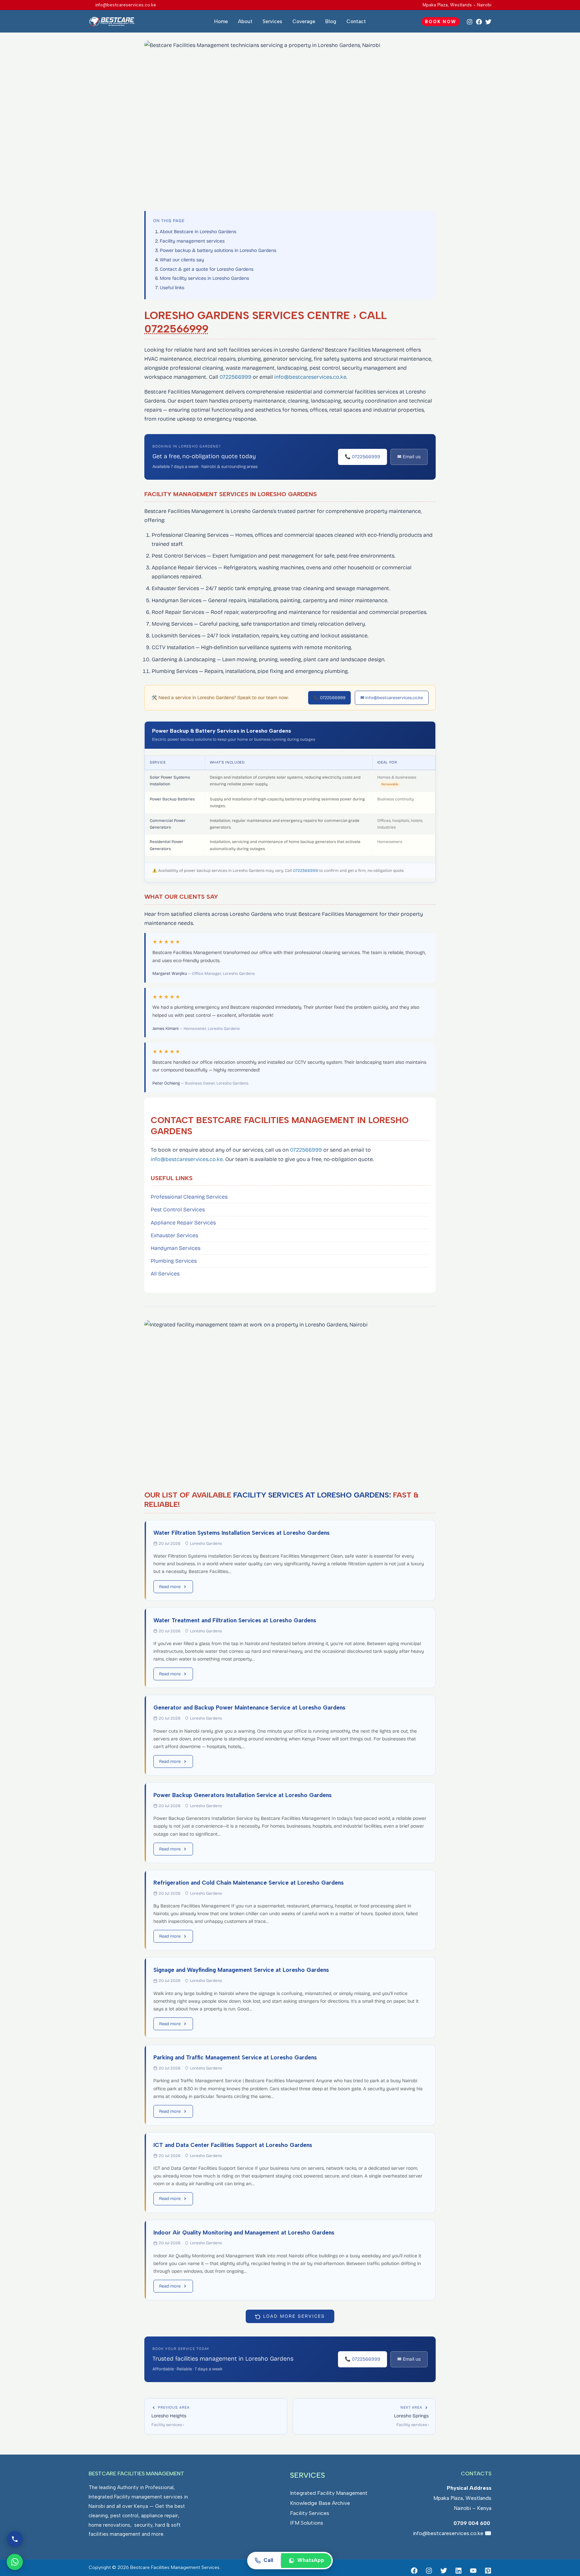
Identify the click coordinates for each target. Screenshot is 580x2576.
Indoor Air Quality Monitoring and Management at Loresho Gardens (244, 2232)
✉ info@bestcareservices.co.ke (392, 698)
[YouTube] (473, 2571)
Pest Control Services (178, 1210)
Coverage (304, 21)
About (245, 21)
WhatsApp (311, 2560)
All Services (165, 1274)
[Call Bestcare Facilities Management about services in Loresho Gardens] (15, 2539)
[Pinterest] (488, 2571)
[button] (441, 22)
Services (272, 21)
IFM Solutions (307, 2523)
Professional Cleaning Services (189, 1197)
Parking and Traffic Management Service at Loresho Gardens (235, 2057)
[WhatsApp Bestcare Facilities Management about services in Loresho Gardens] (15, 2562)
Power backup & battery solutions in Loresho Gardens (218, 250)
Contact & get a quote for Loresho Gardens (207, 269)
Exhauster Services (174, 1235)
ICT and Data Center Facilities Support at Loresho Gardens (233, 2145)
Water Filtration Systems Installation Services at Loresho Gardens (241, 1533)
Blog (331, 21)
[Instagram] (470, 22)
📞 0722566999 (362, 457)
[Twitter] (488, 22)
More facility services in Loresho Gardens (204, 278)
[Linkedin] (458, 2571)
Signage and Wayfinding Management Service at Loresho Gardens (241, 1970)
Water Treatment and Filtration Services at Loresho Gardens (235, 1620)
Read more (170, 1587)
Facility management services (192, 241)
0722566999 (176, 329)
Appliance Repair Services (183, 1223)
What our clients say (182, 260)
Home (221, 21)
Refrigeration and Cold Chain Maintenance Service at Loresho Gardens (249, 1883)
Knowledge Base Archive (320, 2503)
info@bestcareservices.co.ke (310, 377)
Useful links (172, 288)
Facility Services (310, 2513)
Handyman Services (176, 1248)
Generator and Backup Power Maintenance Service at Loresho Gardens (249, 1707)
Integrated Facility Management (329, 2493)
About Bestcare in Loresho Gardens (198, 232)
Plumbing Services (174, 1261)
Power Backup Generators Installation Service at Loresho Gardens (243, 1795)
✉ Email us (409, 457)
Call (268, 2560)
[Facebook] (479, 22)
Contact (356, 21)
